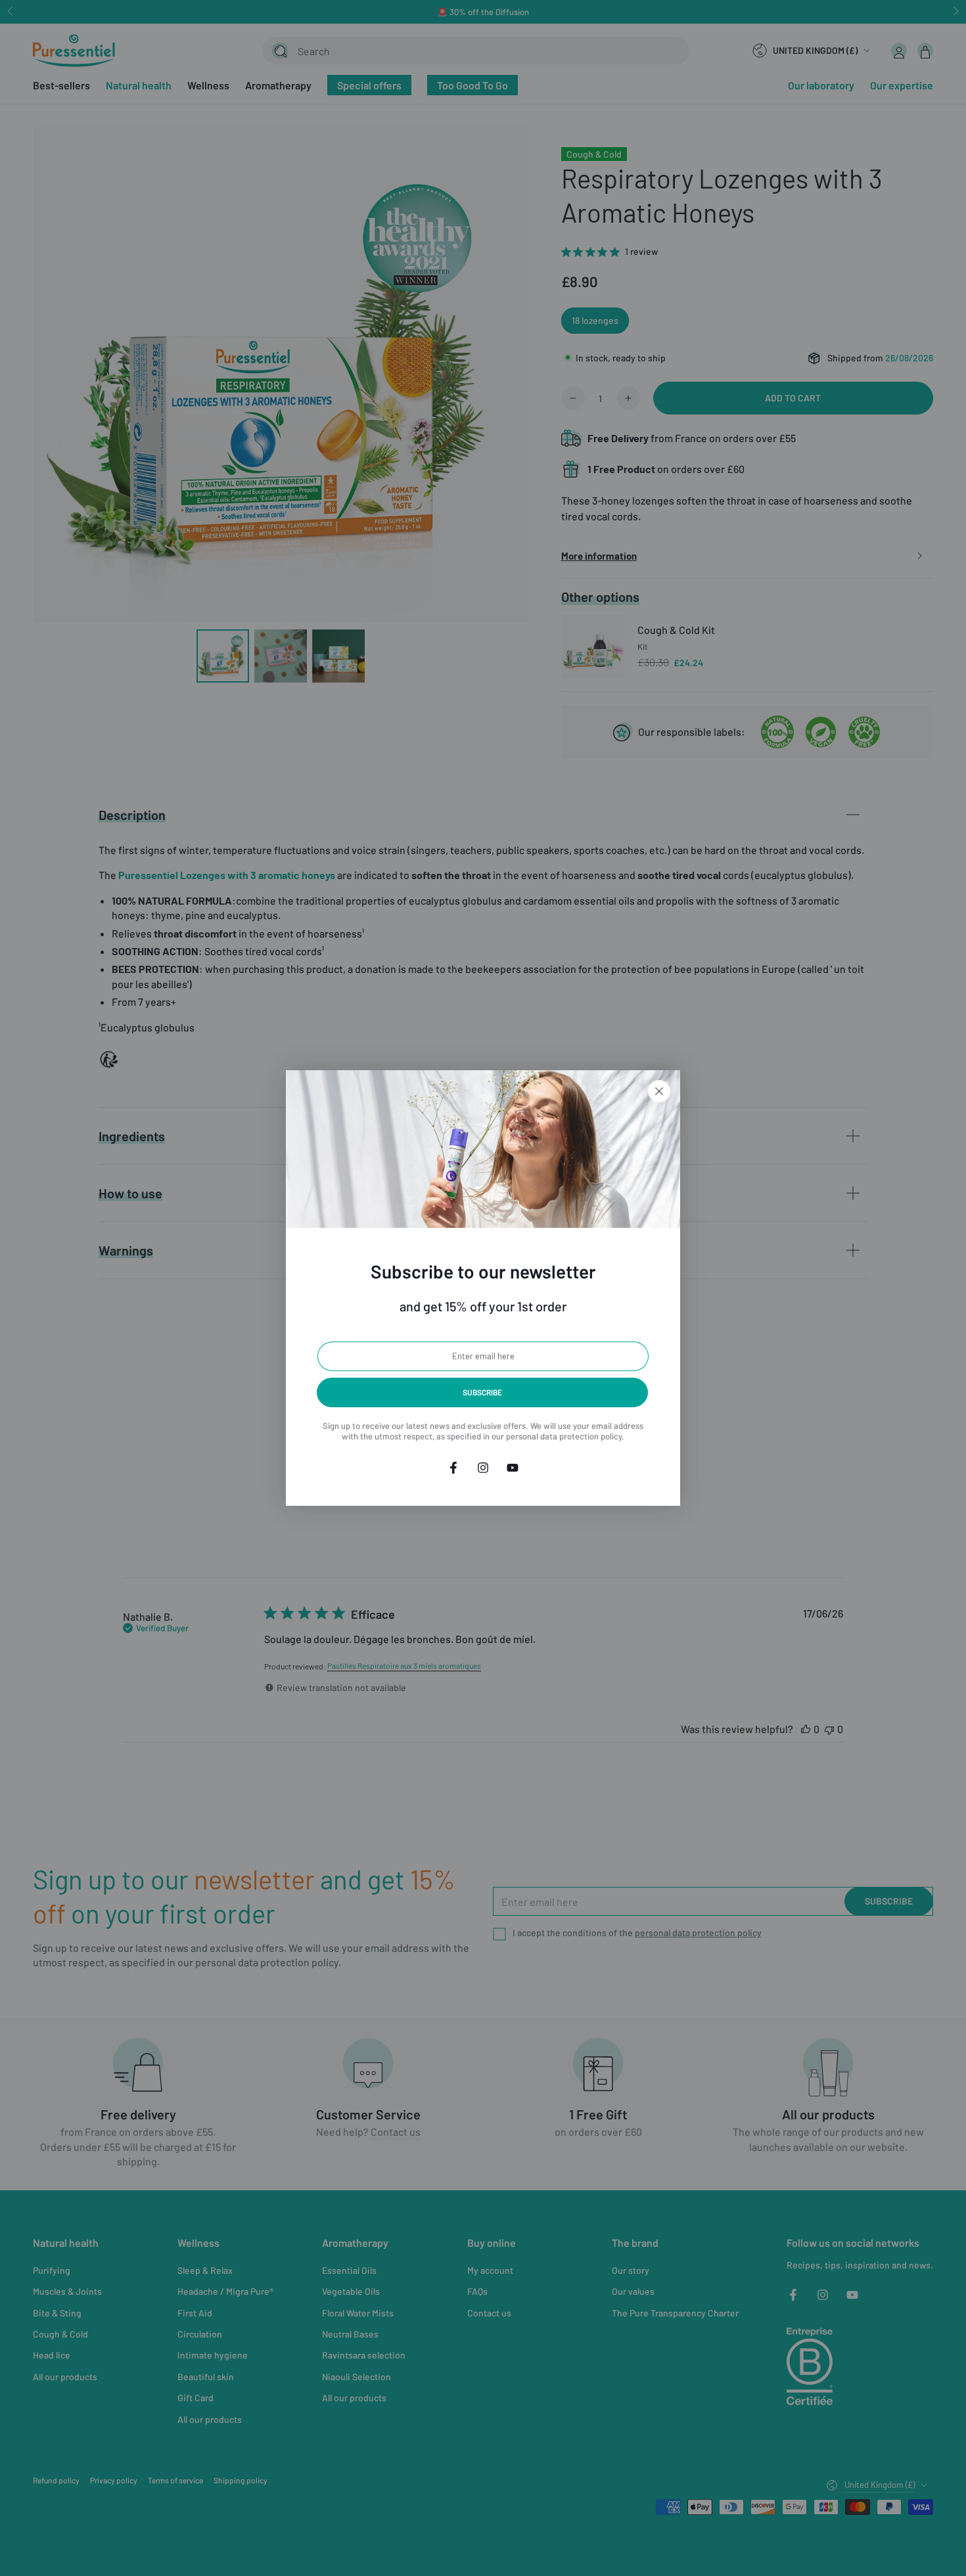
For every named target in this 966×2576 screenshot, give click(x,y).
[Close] (659, 1091)
